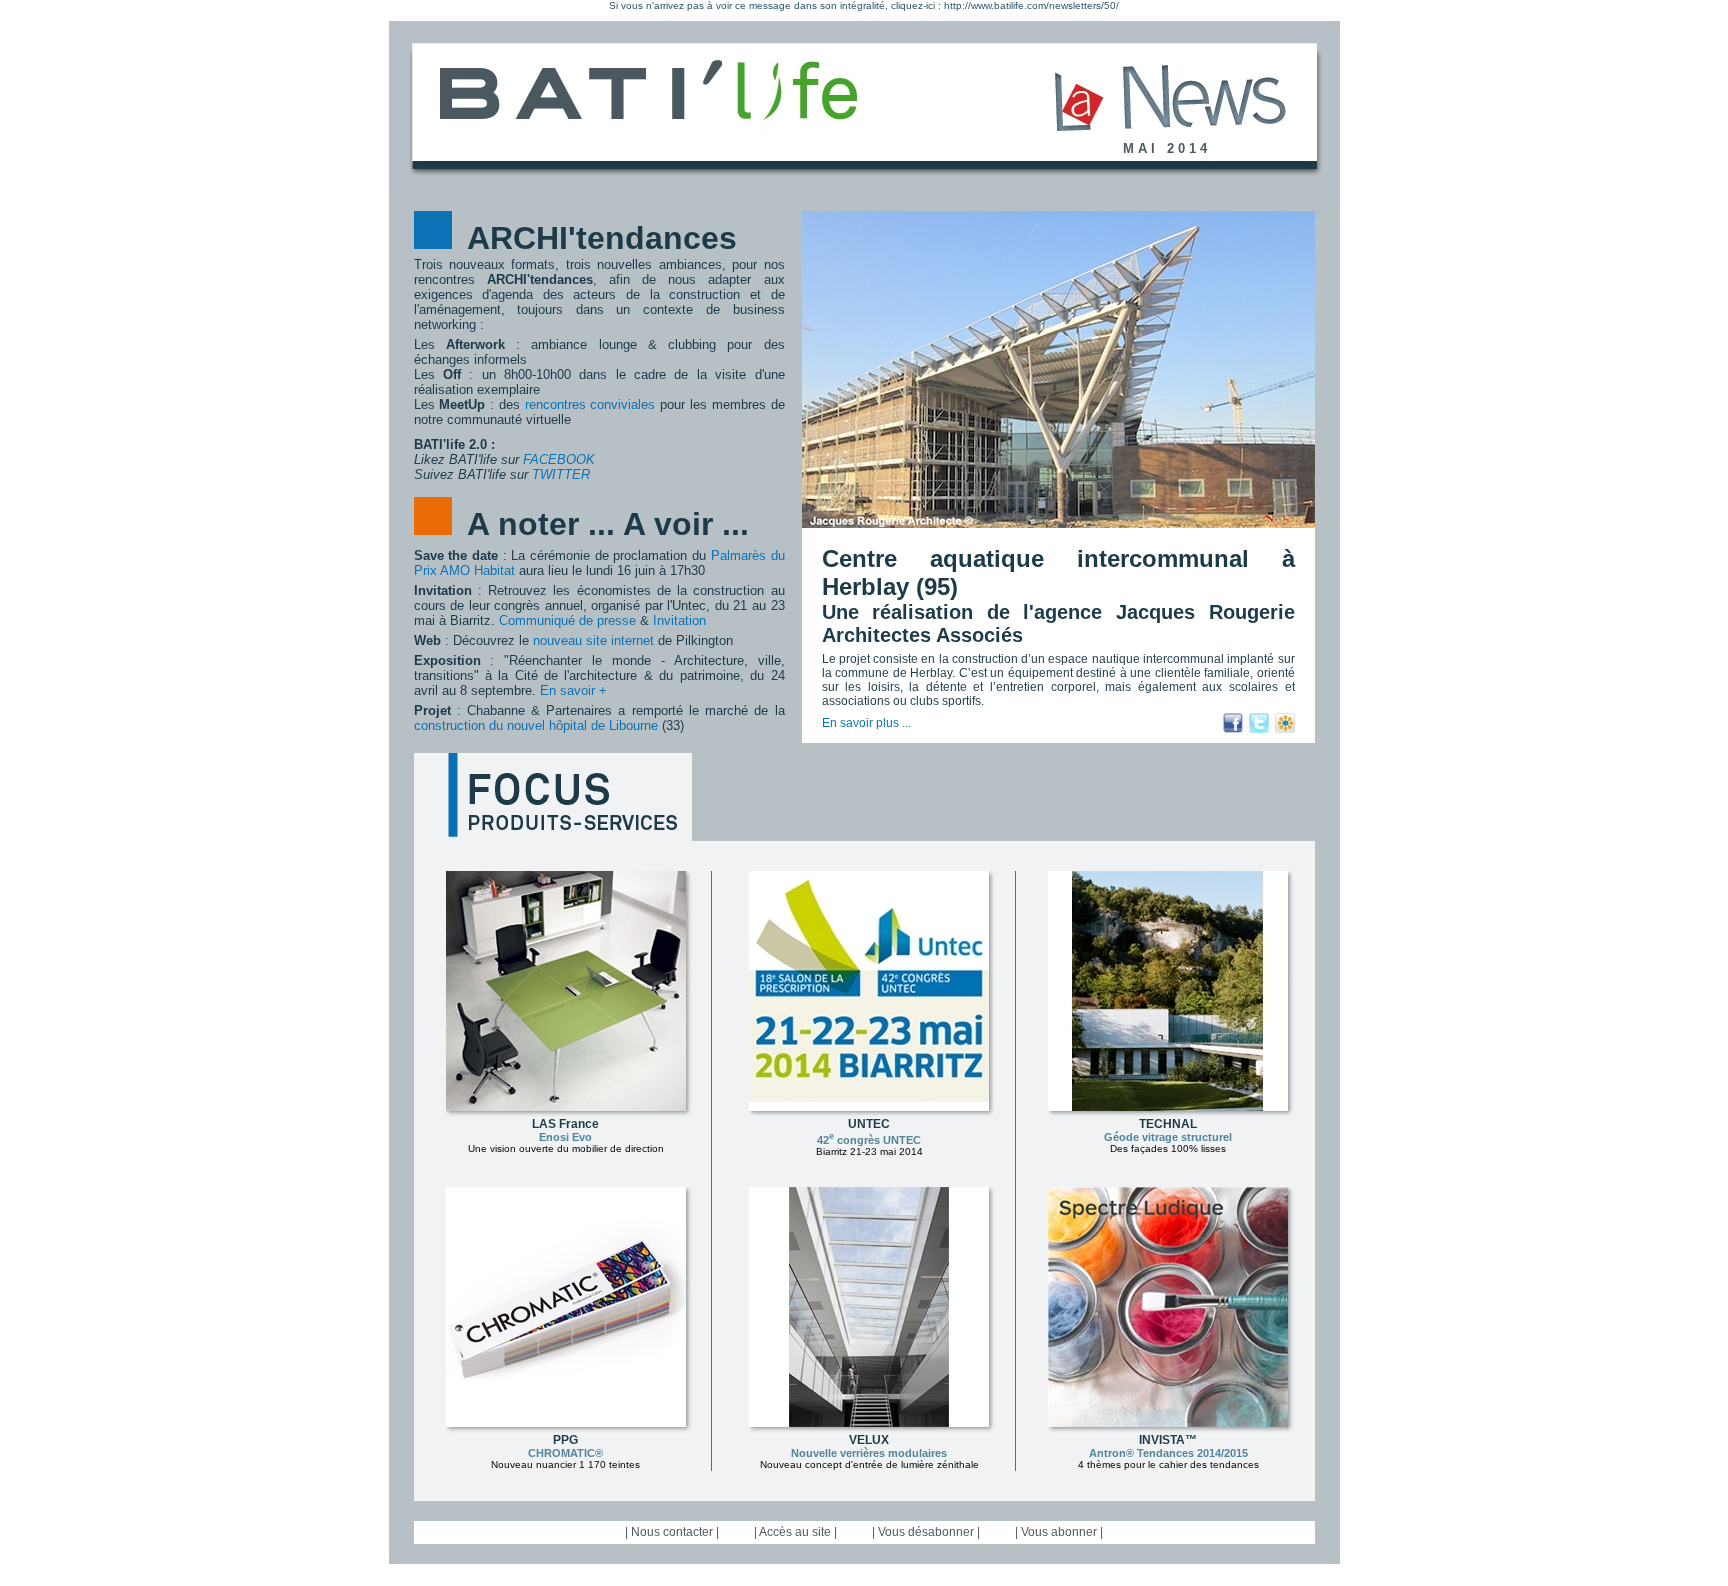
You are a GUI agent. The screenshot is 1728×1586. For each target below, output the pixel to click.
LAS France (565, 1124)
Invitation (679, 620)
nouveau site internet (593, 640)
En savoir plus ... (866, 723)
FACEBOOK (559, 459)
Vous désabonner (926, 1532)
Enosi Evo (565, 1137)
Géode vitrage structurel (1168, 1137)
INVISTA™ (1168, 1440)
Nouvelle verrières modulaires (869, 1453)
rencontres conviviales (590, 404)
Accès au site (795, 1532)
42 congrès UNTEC (869, 1140)
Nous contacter (672, 1532)
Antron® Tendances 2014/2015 (1168, 1453)
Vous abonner (1059, 1532)
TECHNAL (1168, 1124)
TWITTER (561, 474)
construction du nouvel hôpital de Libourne (536, 725)
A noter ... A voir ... (608, 524)
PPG (565, 1440)
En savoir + (573, 690)
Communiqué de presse (567, 620)
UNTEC (869, 1124)
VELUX (869, 1440)
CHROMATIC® (565, 1453)
